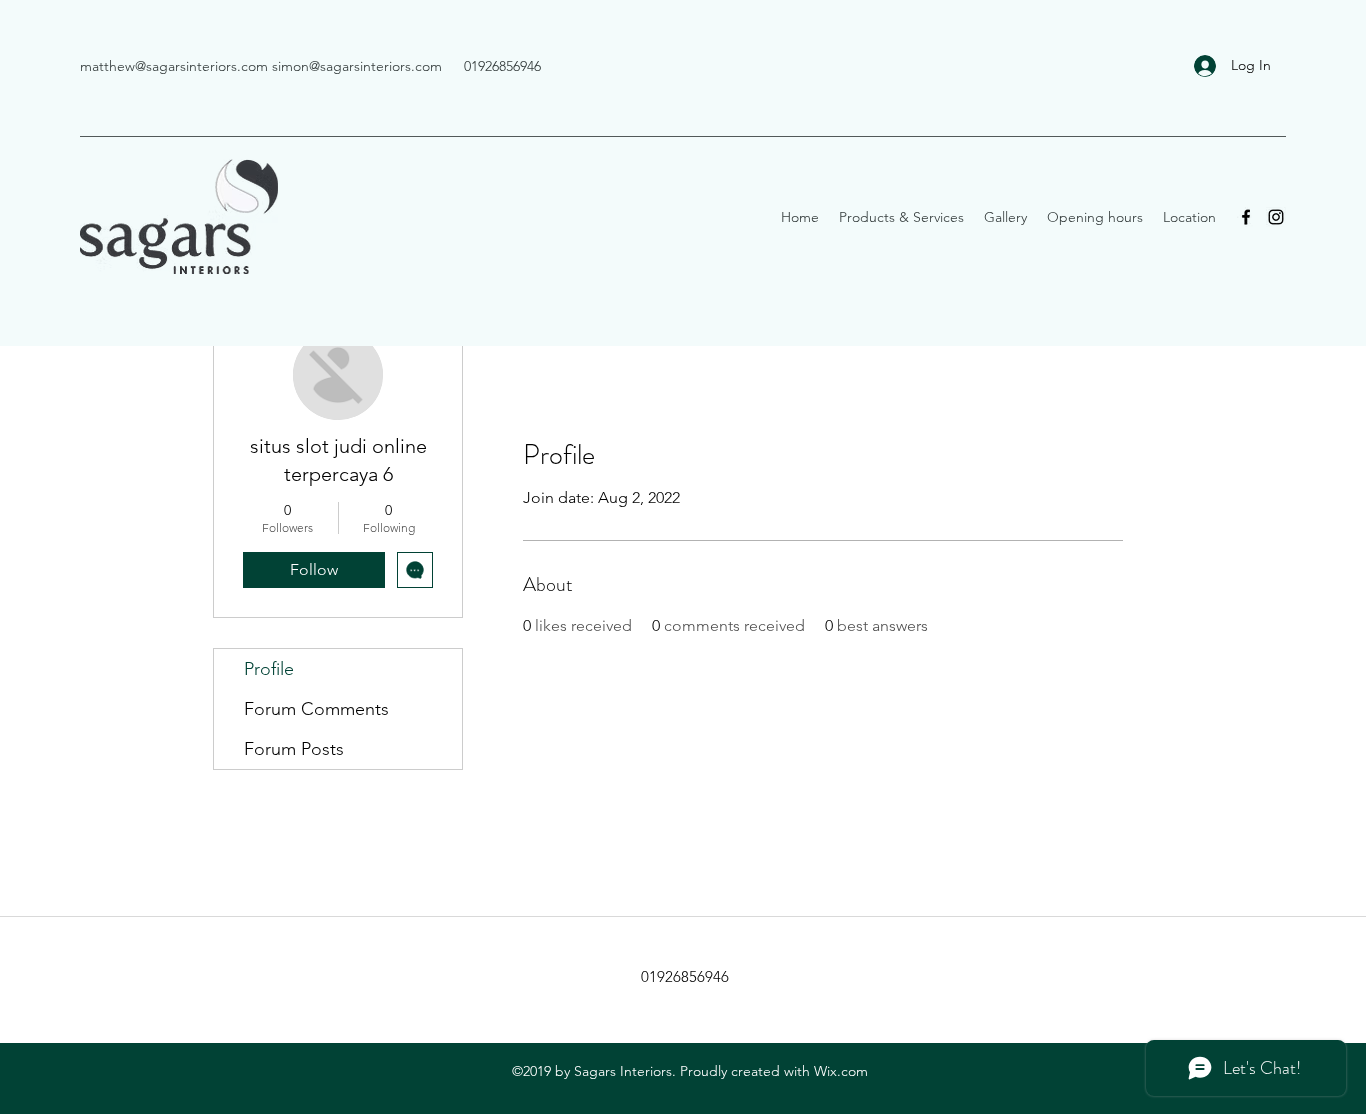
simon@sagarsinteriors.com (357, 66)
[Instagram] (1276, 217)
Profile (269, 669)
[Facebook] (1246, 217)
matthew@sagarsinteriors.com (174, 66)
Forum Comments (316, 709)
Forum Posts (294, 749)
